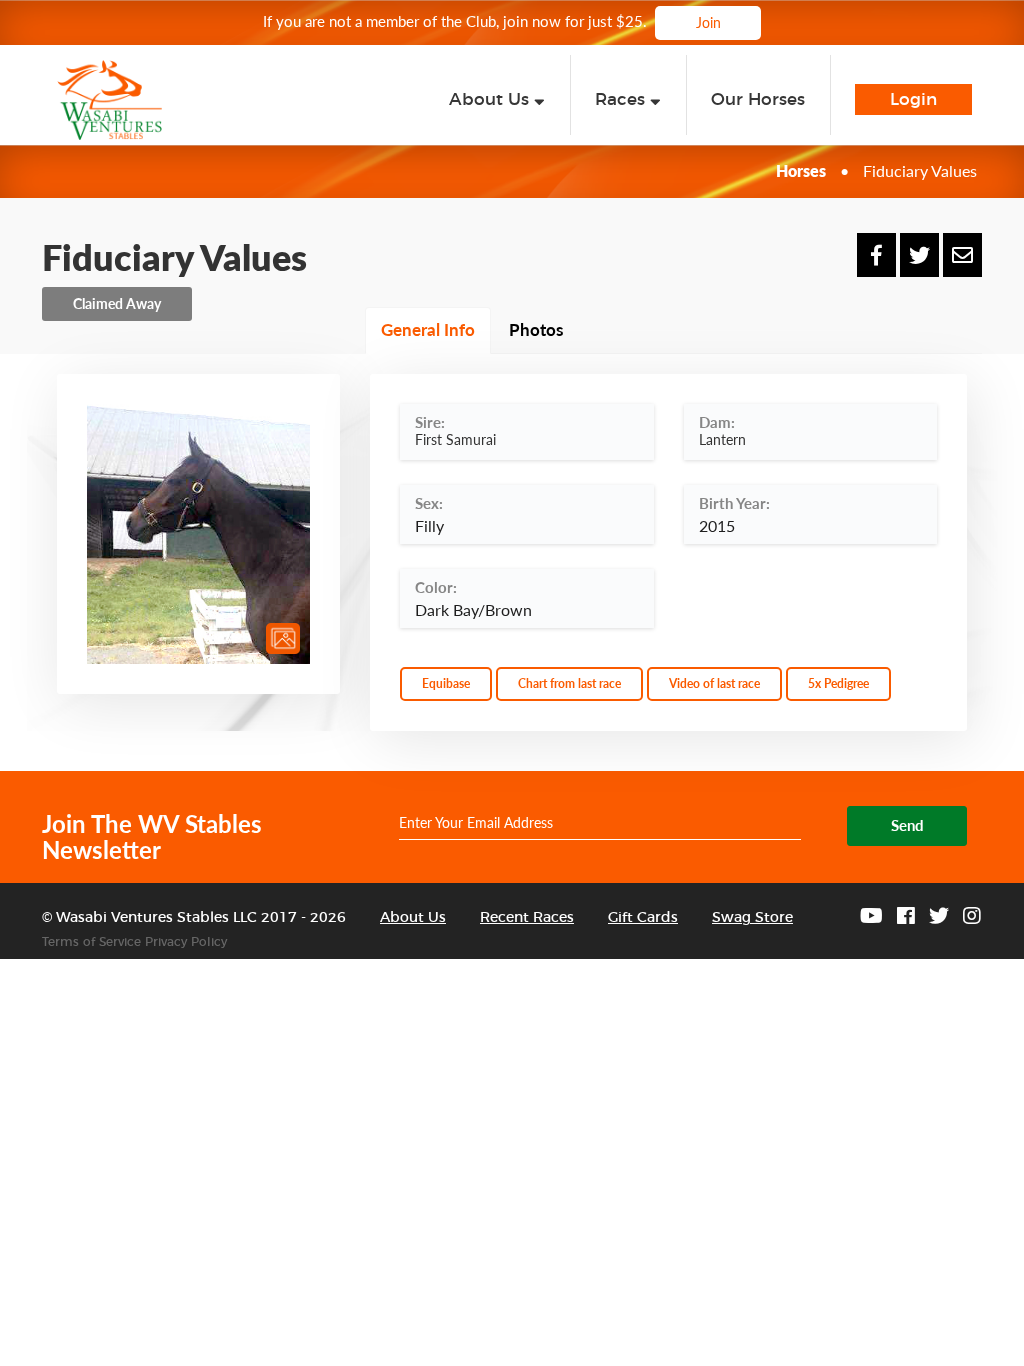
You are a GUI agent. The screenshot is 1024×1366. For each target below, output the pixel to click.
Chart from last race (569, 683)
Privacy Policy (186, 942)
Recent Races (527, 918)
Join (708, 22)
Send (907, 825)
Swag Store (752, 918)
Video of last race (714, 683)
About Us (413, 918)
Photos (536, 329)
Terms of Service (91, 942)
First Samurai (455, 439)
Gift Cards (643, 918)
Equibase (446, 683)
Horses (801, 170)
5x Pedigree (838, 683)
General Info (428, 329)
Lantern (722, 439)
